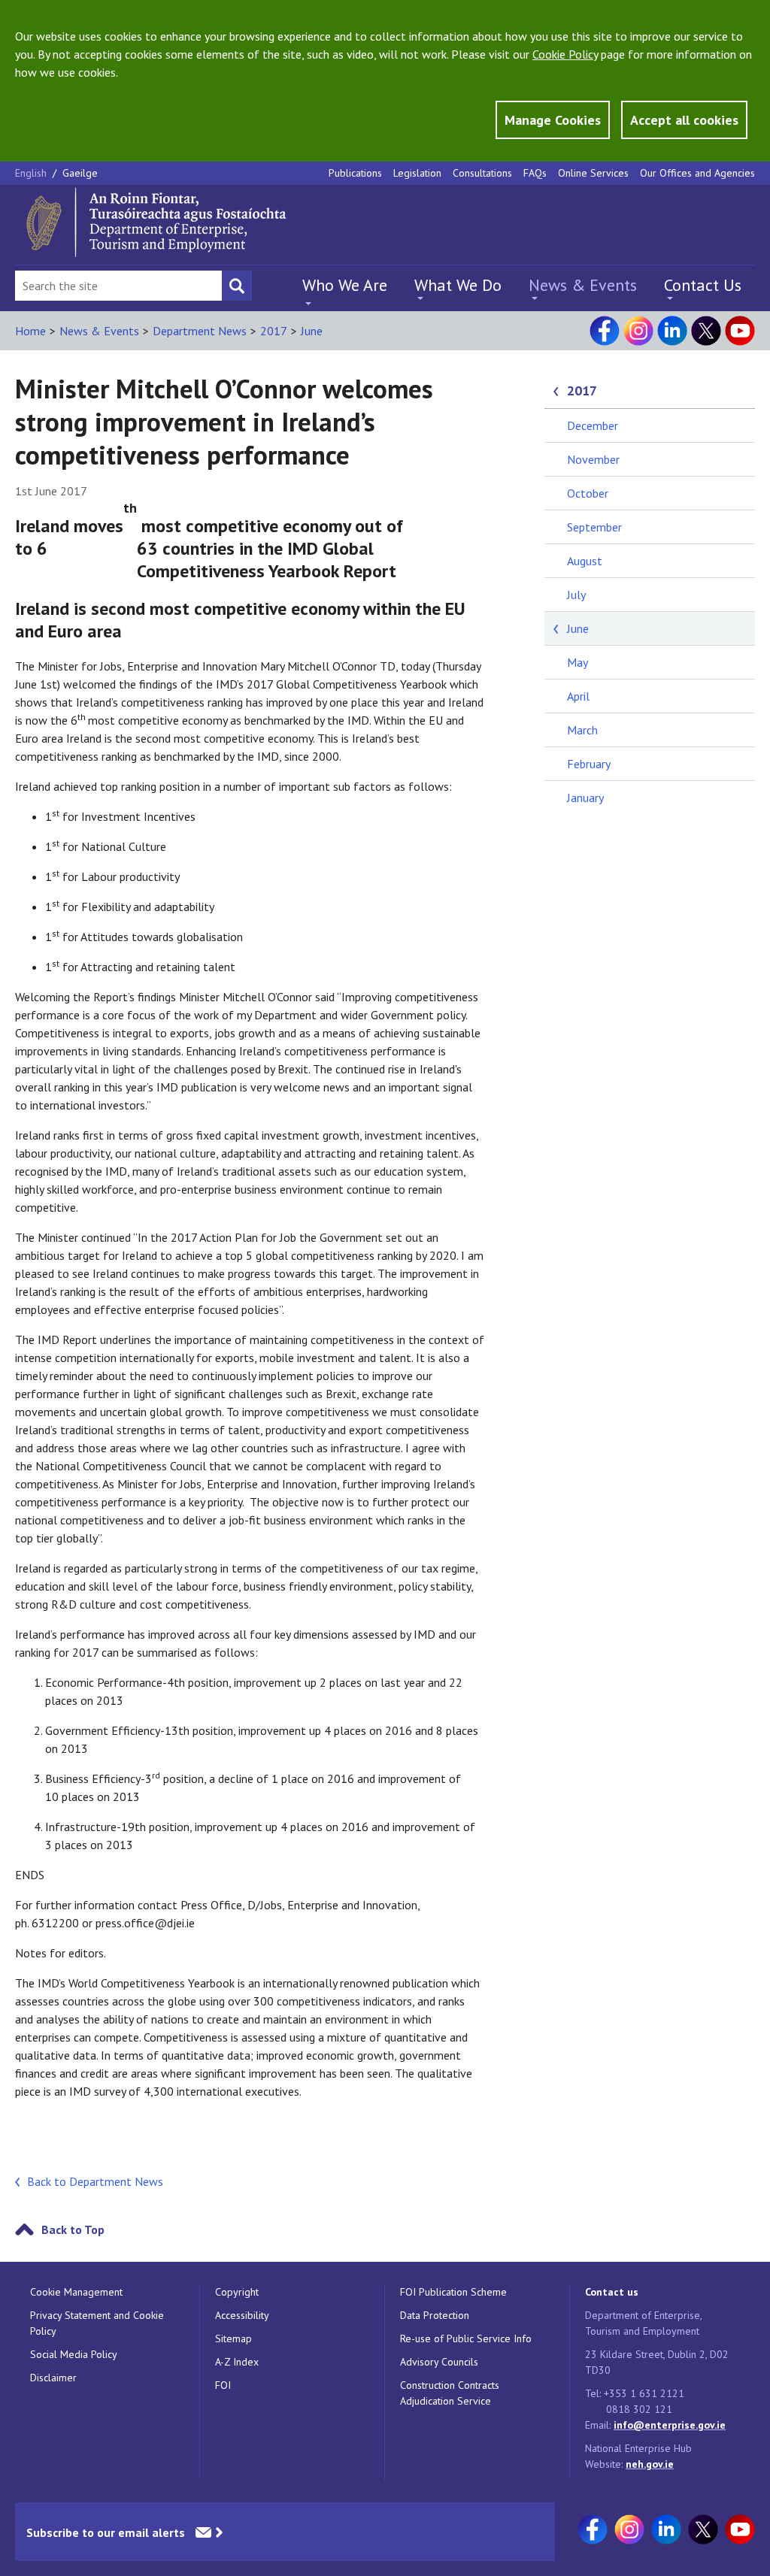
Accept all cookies (684, 120)
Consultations (482, 173)
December (593, 425)
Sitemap (233, 2338)
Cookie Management (76, 2292)
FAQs (535, 173)
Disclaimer (53, 2378)
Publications (355, 173)
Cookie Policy (565, 54)
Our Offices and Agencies (697, 173)
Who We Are (345, 285)
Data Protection (435, 2315)
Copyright (237, 2292)
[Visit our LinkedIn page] (672, 331)
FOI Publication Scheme (453, 2292)
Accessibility (242, 2315)
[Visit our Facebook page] (605, 331)
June (312, 331)
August (585, 561)
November (593, 459)
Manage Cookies (553, 120)
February (589, 764)
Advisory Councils (439, 2362)
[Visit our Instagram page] (638, 331)
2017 (274, 331)
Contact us (612, 2292)
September (594, 527)
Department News (200, 331)
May (577, 662)
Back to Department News (95, 2181)
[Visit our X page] (706, 331)
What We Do (458, 285)
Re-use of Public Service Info (466, 2338)
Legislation (417, 173)
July (576, 595)
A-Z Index (237, 2362)
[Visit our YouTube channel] (740, 331)
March (582, 730)
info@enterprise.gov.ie (670, 2425)
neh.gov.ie (650, 2464)
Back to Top (73, 2229)
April (578, 696)
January (585, 798)
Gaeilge (80, 173)
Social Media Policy (74, 2354)
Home (30, 331)
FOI (223, 2385)
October (588, 493)
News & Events (583, 285)
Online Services (593, 173)
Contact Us (703, 285)
